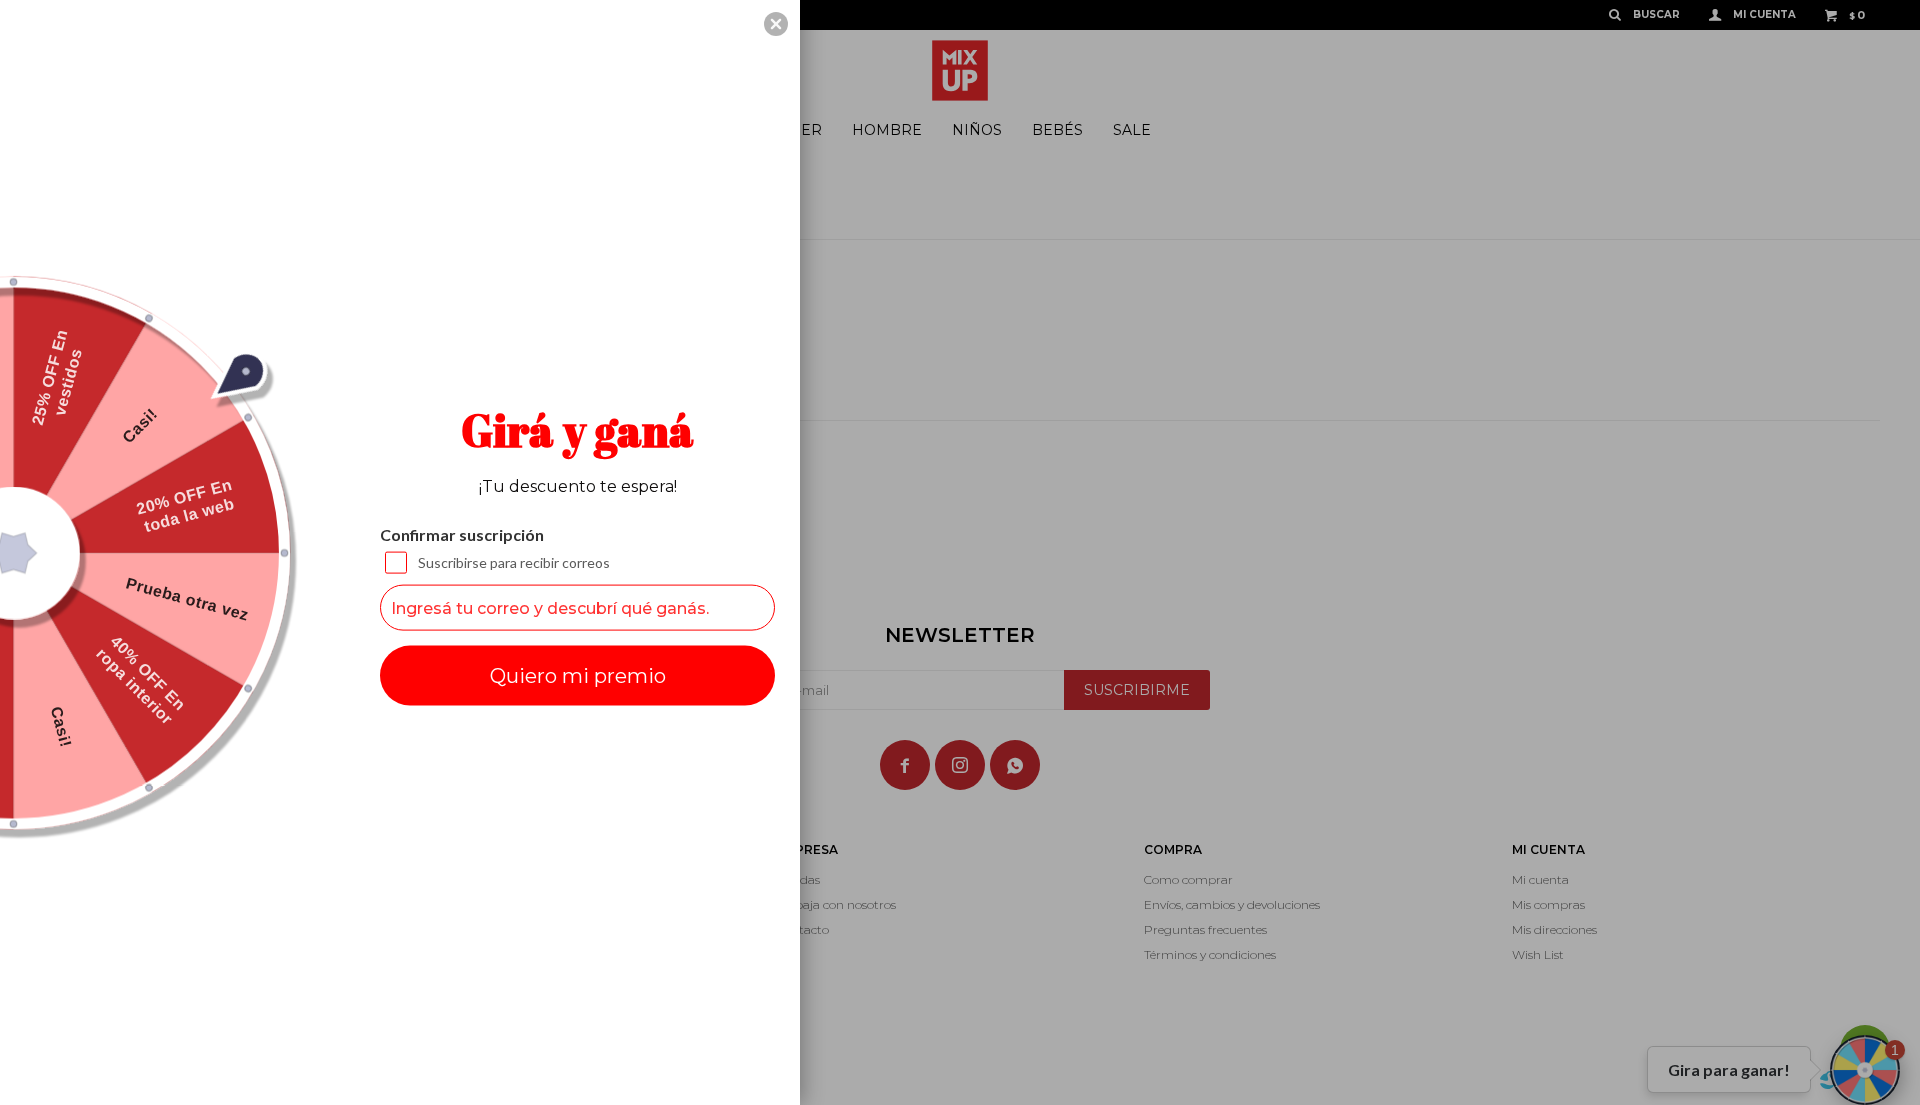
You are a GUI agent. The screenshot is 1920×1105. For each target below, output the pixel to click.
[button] (776, 24)
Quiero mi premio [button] (578, 676)
